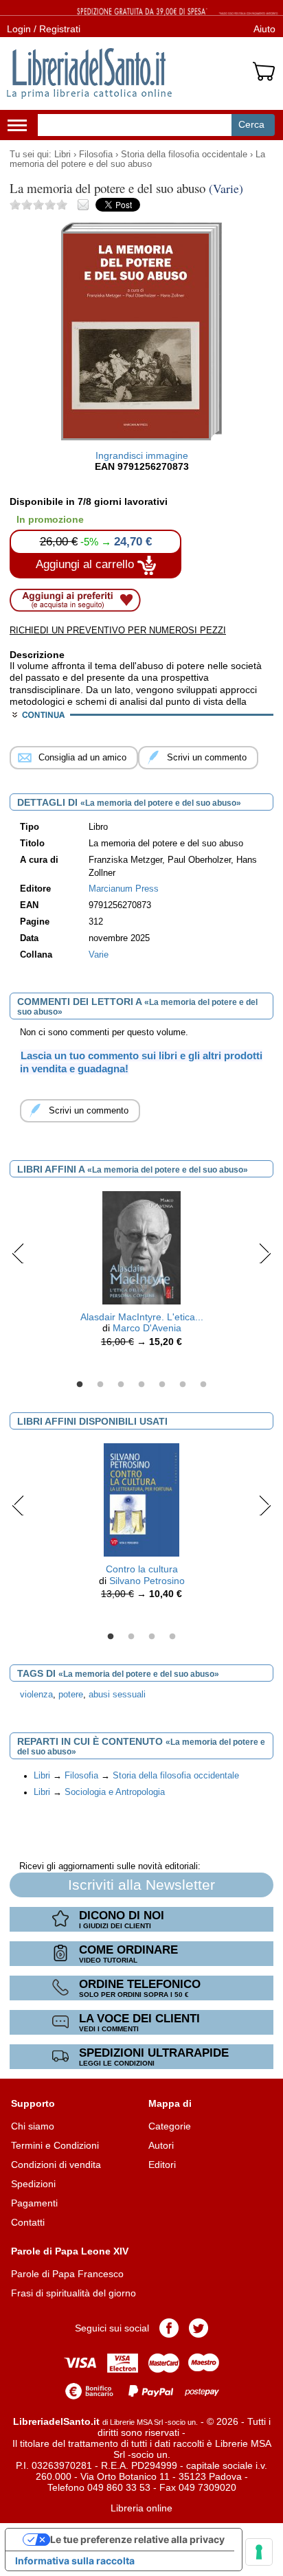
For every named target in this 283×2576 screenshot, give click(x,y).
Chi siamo (33, 2126)
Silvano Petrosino (147, 1581)
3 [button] (121, 1385)
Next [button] (265, 1253)
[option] (141, 1273)
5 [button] (162, 1385)
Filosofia (96, 155)
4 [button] (141, 1385)
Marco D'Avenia (147, 1328)
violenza (36, 1695)
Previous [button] (18, 1253)
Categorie (170, 2126)
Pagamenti (34, 2203)
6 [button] (183, 1385)
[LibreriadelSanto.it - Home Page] (89, 74)
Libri (63, 155)
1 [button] (80, 1385)
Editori (162, 2165)
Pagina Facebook (169, 2328)
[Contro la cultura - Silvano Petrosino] (141, 1499)
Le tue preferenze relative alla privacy (137, 2539)
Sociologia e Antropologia (115, 1792)
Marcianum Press (124, 889)
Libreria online (141, 2508)
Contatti (28, 2222)
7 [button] (203, 1385)
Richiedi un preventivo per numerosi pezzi (118, 630)
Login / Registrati (44, 29)
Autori (161, 2145)
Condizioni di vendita (56, 2165)
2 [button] (100, 1385)
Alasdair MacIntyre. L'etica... (142, 1317)
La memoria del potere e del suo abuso (137, 159)
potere (71, 1695)
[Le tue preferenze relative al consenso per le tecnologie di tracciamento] (259, 2552)
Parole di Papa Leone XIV (70, 2251)
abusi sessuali (117, 1695)
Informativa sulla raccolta (75, 2561)
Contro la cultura (142, 1569)
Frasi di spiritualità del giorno (73, 2293)
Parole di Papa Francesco (67, 2274)
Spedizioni (33, 2184)
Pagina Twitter (199, 2328)
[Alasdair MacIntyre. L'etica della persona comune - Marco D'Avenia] (141, 1247)
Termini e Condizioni (55, 2145)
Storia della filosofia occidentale (184, 155)
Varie (99, 955)
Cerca (251, 124)
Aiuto (264, 29)
